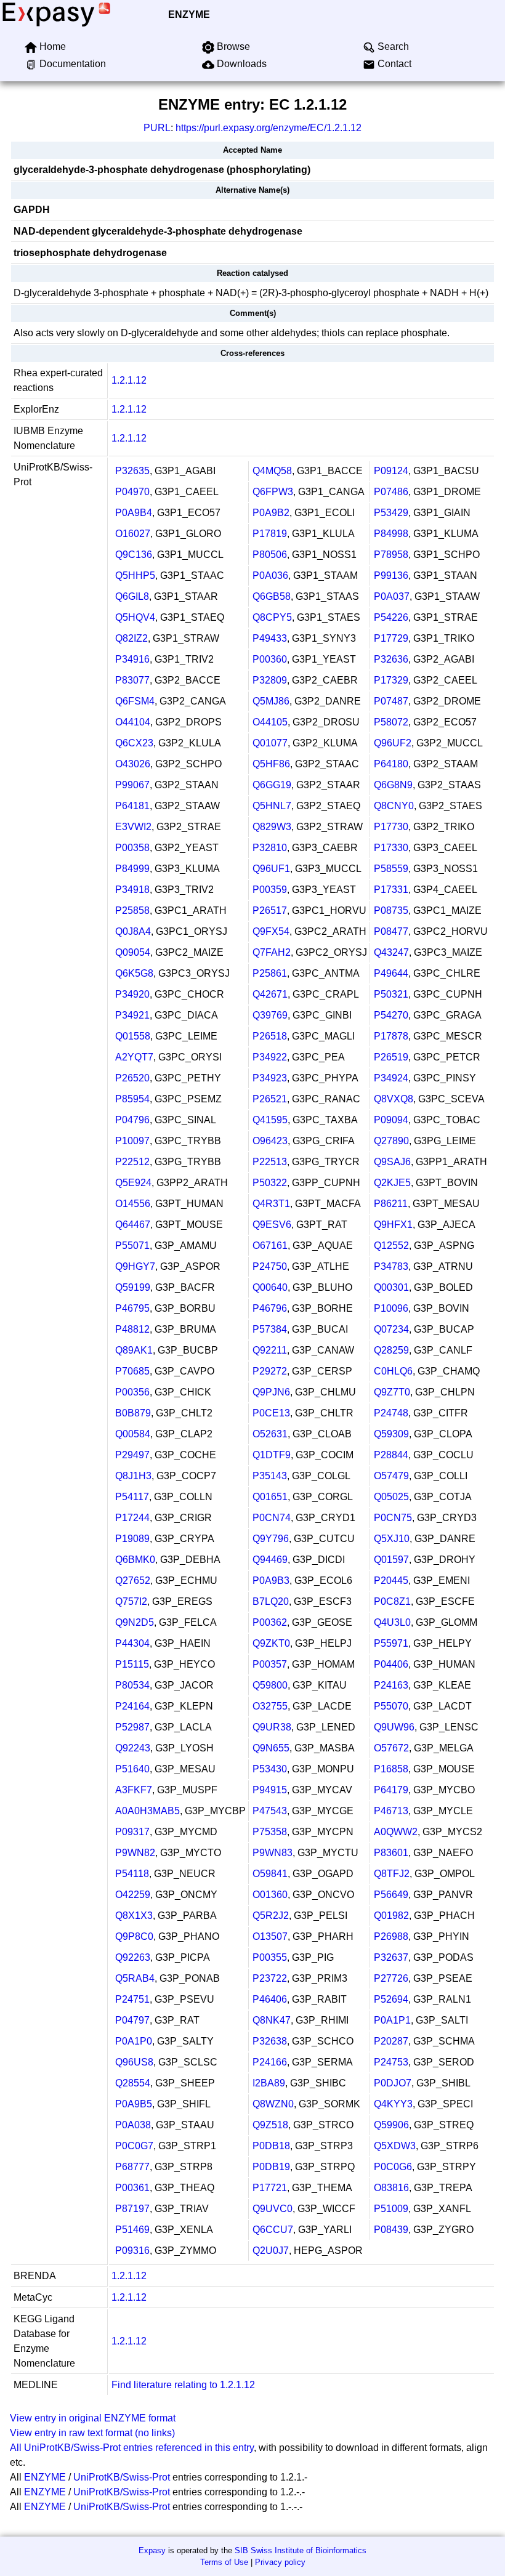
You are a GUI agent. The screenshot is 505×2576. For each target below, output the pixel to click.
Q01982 (391, 1916)
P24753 (391, 2062)
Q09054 (133, 952)
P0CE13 (271, 1413)
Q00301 (391, 1287)
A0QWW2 (396, 1832)
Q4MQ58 (272, 471)
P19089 (132, 1539)
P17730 (391, 827)
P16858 (391, 1769)
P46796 (270, 1308)
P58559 (391, 869)
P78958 (391, 555)
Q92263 (133, 1957)
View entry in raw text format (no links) (92, 2433)
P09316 (132, 2251)
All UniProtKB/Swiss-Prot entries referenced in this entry (132, 2448)
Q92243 (133, 1748)
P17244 (132, 1518)
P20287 (391, 2041)
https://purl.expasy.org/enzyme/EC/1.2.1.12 (269, 128)
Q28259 (391, 1350)
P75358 (270, 1832)
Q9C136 (134, 555)
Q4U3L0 (392, 1622)
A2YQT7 (134, 1057)
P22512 (132, 1162)
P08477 (391, 931)
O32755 (270, 1706)
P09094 (391, 1120)
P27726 (391, 1978)
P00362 (270, 1622)
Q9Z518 (270, 2125)
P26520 (132, 1078)
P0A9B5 (134, 2104)
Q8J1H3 (133, 1476)
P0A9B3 (271, 1581)
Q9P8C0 (134, 1936)
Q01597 (391, 1560)
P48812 (132, 1329)
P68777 (132, 2167)
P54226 (391, 617)
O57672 (391, 1748)
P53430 (270, 1769)
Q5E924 (133, 1183)
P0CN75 (393, 1518)
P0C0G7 (134, 2146)
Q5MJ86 (271, 701)
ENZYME (189, 14)
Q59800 (270, 1685)
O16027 (133, 534)
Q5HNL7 (272, 806)
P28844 (391, 1455)
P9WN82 (135, 1853)
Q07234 (391, 1329)
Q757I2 (131, 1601)
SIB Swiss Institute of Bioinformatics (301, 2550)
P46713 (391, 1811)
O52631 (270, 1434)
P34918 (132, 890)
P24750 (270, 1266)
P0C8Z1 (392, 1601)
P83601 (391, 1853)
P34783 (391, 1266)
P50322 (270, 1183)
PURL (157, 128)
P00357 (270, 1664)
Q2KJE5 (392, 1183)
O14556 (133, 1204)
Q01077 (270, 743)
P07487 (391, 701)
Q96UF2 (393, 743)
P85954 (132, 1099)
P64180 (391, 764)
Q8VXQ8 (394, 1099)
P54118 (132, 1874)
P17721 (270, 2188)
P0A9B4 (134, 513)
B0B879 (133, 1413)
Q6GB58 (272, 596)
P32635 (132, 471)
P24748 (391, 1413)
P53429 (391, 513)
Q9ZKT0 (271, 1643)
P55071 (132, 1246)
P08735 (391, 910)
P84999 (132, 869)
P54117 (132, 1497)
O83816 (391, 2188)
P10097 (132, 1141)
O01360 (270, 1895)
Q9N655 (271, 1748)
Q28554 (133, 2083)
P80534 (132, 1685)
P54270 (391, 1015)
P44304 (132, 1643)
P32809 (270, 680)
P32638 (270, 2041)
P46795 (132, 1308)
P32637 (391, 1957)
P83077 (132, 680)
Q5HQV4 (135, 617)
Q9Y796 (271, 1539)
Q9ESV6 (272, 1225)
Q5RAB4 (135, 1978)
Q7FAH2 (272, 952)
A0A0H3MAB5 (147, 1811)
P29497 (132, 1455)
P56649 (391, 1895)
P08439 (391, 2230)
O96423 (270, 1141)
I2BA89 (269, 2083)
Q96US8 (134, 2062)
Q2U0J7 (271, 2251)
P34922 (270, 1057)
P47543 (270, 1811)
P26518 (270, 1036)
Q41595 (270, 1120)
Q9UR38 (272, 1727)
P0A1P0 (134, 2041)
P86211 (391, 1204)
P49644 (391, 973)
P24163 (391, 1685)
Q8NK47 (272, 2020)
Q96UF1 (271, 869)
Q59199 (133, 1287)
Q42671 (270, 994)
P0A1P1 (392, 2020)
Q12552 (391, 1246)
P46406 (270, 1999)
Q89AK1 (134, 1350)
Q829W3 (272, 827)
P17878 (391, 1036)
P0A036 (270, 575)
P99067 (132, 785)
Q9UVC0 (273, 2209)
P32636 (391, 659)
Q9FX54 (271, 931)
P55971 (391, 1643)
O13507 (270, 1936)
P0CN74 (272, 1518)
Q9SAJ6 (392, 1162)
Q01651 (270, 1497)
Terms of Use (224, 2562)
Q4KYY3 (393, 2104)
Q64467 (133, 1225)
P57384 (270, 1329)
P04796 (132, 1120)
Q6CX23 (134, 743)
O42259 (133, 1895)
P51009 (391, 2209)
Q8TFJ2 (392, 1874)
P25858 (132, 910)
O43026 (133, 764)
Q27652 (133, 1581)
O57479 (391, 1476)
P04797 (132, 2020)
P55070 (391, 1706)
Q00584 (133, 1434)
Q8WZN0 (273, 2104)
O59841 (270, 1874)
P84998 (391, 534)
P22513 (270, 1162)
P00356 (132, 1392)
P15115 (132, 1664)
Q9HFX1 (393, 1225)
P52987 (132, 1727)
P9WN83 (273, 1853)
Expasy (152, 2550)
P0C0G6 (393, 2167)
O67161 (270, 1246)
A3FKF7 (134, 1790)
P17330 (391, 848)
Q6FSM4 (135, 701)
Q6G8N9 (393, 785)
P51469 (132, 2230)
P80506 (270, 555)
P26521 (270, 1099)
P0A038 (133, 2125)
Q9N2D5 (135, 1622)
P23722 (270, 1978)
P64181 (132, 806)
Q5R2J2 (271, 1916)
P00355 (270, 1957)
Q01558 (133, 1036)
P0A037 (392, 596)
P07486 (391, 492)
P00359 (270, 890)
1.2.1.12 (129, 380)
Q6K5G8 (134, 973)
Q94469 (270, 1560)
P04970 (132, 492)
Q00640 (270, 1287)
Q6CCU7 (273, 2230)
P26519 (391, 1057)
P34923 (270, 1078)
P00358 (132, 848)
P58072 (391, 722)
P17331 (391, 890)
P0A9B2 (271, 513)
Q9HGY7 (135, 1266)
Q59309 (391, 1434)
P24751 (132, 1999)
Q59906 (391, 2125)
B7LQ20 (271, 1601)
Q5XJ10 (392, 1539)
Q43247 (391, 952)
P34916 (132, 659)
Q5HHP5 (135, 575)
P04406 (391, 1664)
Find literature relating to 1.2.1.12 (183, 2385)
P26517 (270, 910)
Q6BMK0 (135, 1560)
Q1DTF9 (272, 1455)
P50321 (391, 994)
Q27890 (391, 1141)
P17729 (391, 638)
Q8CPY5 (272, 617)
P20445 (391, 1581)
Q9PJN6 (271, 1392)
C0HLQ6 (393, 1371)
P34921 (132, 1015)
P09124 (391, 471)
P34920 (132, 994)
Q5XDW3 (395, 2146)
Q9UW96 (394, 1727)
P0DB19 (271, 2167)
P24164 (132, 1706)
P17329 (391, 680)
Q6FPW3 (273, 492)
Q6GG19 (272, 785)
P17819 (270, 534)
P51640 (132, 1769)
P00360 (270, 659)
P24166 (270, 2062)
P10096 (391, 1308)
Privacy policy (280, 2562)
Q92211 (270, 1350)
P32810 (270, 848)
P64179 (391, 1790)
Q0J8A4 (133, 931)
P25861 (270, 973)
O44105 (270, 722)
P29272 (270, 1371)
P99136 (391, 575)
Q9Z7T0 (392, 1392)
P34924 (391, 1078)
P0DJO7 (393, 2083)
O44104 (133, 722)
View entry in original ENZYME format (93, 2418)
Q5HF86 (271, 764)
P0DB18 (271, 2146)
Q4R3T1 (271, 1204)
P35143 (270, 1476)
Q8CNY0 (394, 806)
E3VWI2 (133, 827)
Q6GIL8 (132, 596)
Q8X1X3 (134, 1916)
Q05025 (391, 1497)
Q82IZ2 (131, 638)
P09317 (132, 1832)
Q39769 (270, 1015)
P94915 (270, 1790)
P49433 (270, 638)
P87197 (132, 2209)
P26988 (391, 1936)
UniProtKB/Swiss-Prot (122, 2477)
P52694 (391, 1999)
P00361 (132, 2188)
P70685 (132, 1371)
